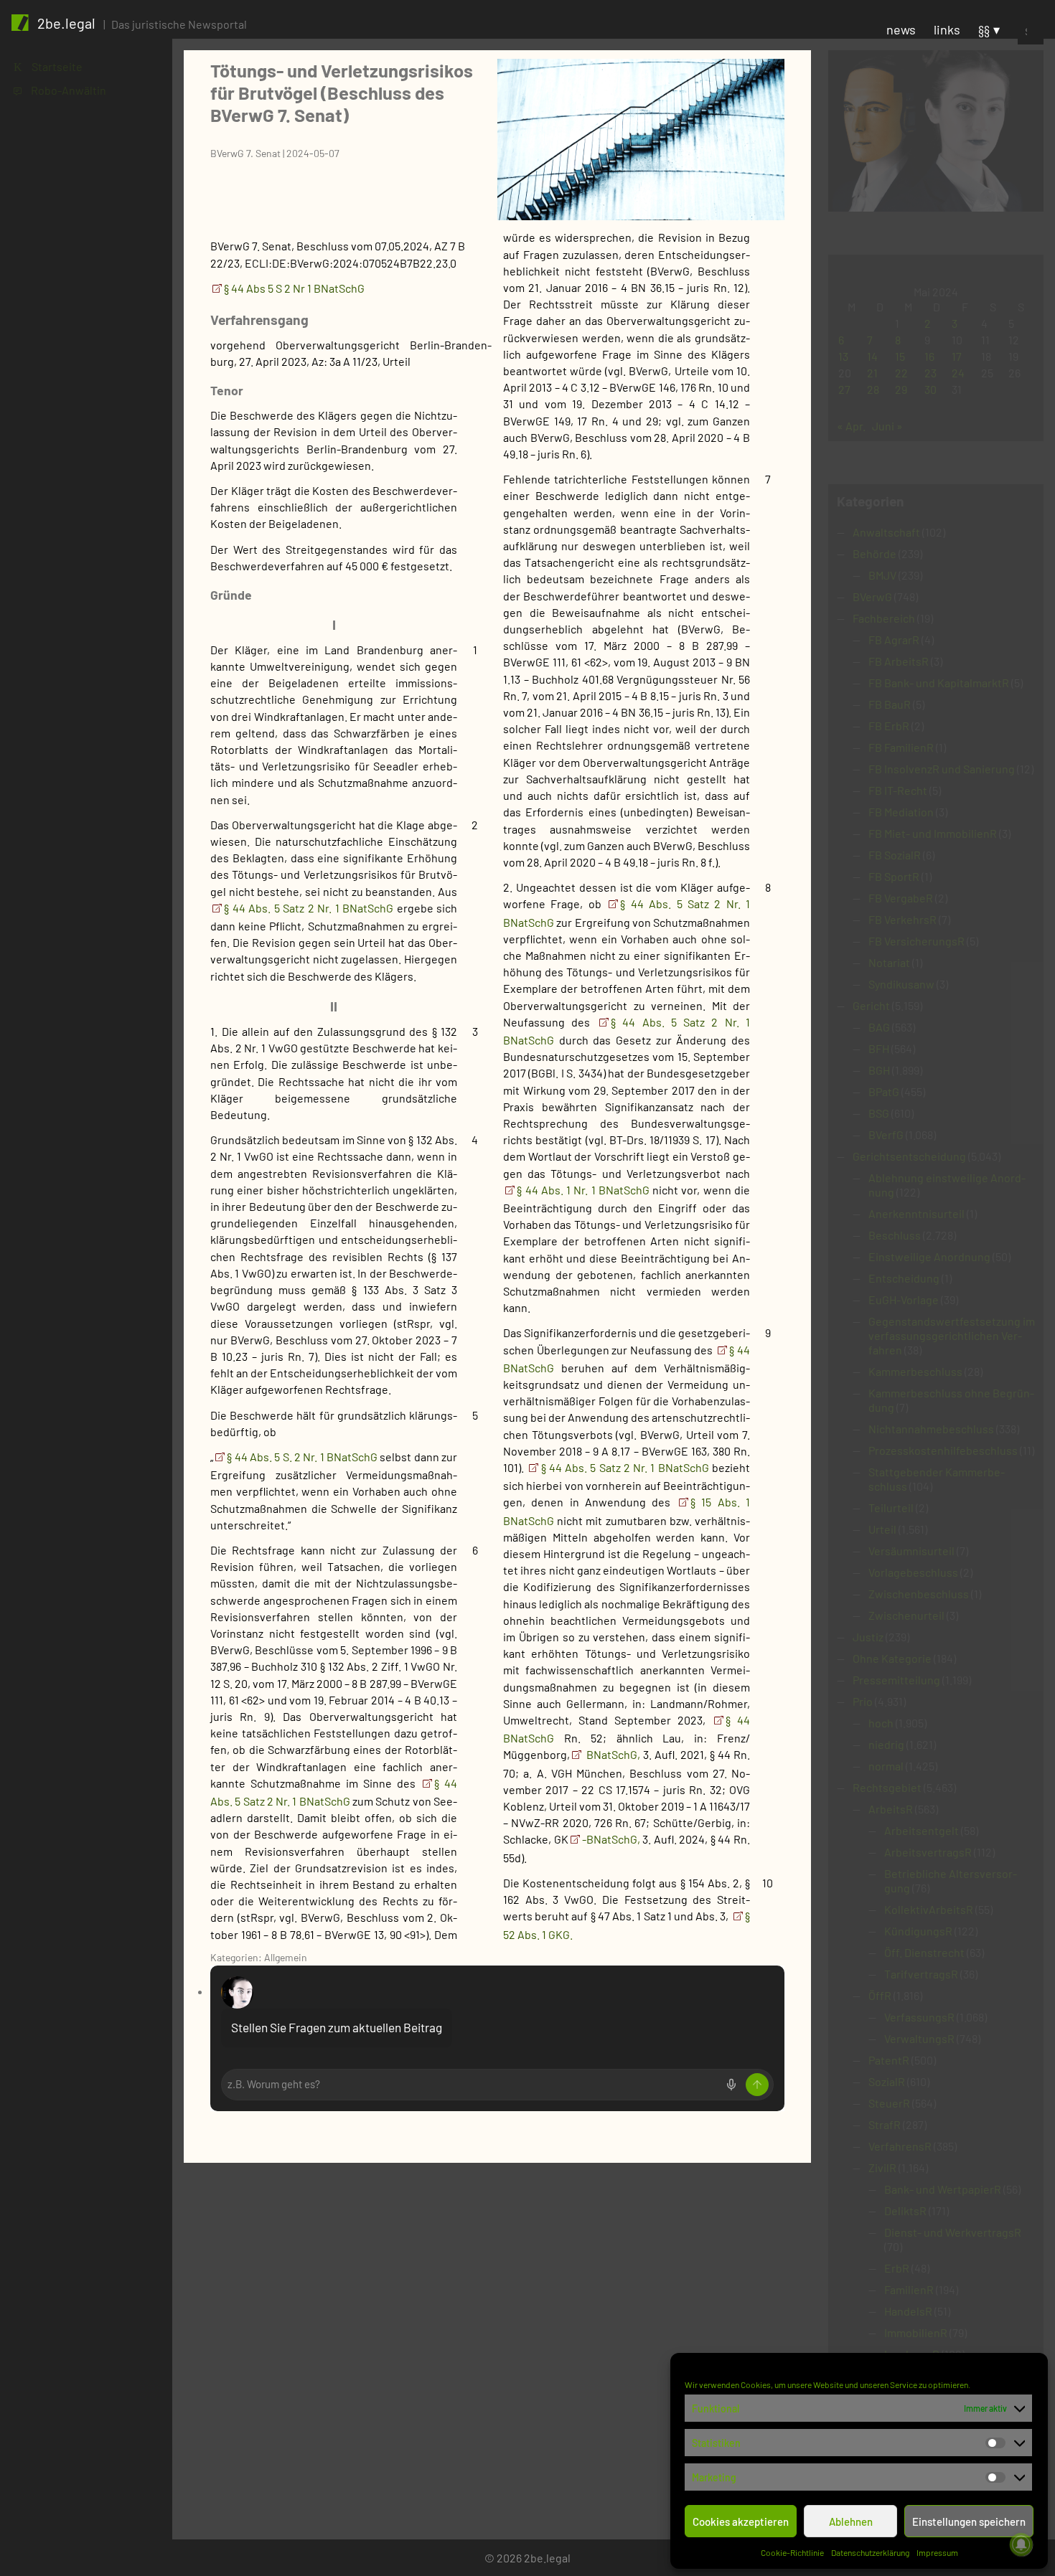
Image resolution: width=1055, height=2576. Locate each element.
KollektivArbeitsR (929, 1909)
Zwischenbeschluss (919, 1594)
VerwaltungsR (919, 2038)
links (947, 29)
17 (957, 356)
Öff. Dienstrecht (924, 1952)
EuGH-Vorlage (904, 1299)
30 (930, 389)
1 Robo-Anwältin (60, 90)
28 (873, 389)
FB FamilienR (901, 747)
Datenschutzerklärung (870, 2552)
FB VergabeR (901, 898)
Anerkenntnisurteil (916, 1213)
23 (930, 373)
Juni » (887, 426)
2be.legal (66, 23)
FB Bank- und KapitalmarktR (939, 683)
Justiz (868, 1637)
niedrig (886, 1744)
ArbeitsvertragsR (928, 1852)
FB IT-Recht (898, 790)
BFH (879, 1048)
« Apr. (851, 426)
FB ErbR (889, 726)
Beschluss (895, 1235)
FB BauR (890, 704)
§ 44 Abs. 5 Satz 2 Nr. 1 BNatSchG (310, 908)
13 (843, 356)
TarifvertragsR (921, 1974)
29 (901, 389)
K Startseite (48, 66)
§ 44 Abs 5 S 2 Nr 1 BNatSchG (294, 288)
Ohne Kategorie (892, 1658)
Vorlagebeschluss (913, 1572)
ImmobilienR (916, 2332)
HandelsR (908, 2311)
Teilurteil (891, 1508)
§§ (984, 29)
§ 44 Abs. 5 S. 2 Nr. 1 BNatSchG (303, 1457)
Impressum (937, 2552)
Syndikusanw (901, 984)
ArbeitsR (891, 1809)
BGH (879, 1070)
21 (872, 373)
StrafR (885, 2124)
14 (872, 356)
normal (886, 1766)
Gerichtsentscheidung (909, 1156)
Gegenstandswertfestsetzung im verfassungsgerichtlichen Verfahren (952, 1335)
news (901, 29)
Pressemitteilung (896, 1680)
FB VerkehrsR (902, 919)
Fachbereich (884, 618)
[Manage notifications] (1021, 2544)
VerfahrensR (900, 2146)
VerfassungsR (919, 2017)
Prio (863, 1701)
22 (901, 373)
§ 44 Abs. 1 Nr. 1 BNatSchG (585, 1190)
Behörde (875, 553)
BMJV (882, 575)
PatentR (889, 2060)
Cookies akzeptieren (741, 2521)
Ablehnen (851, 2521)
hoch (881, 1723)
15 (900, 356)
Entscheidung (904, 1278)
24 (958, 373)
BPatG (884, 1091)
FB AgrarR (894, 640)
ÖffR (880, 1995)
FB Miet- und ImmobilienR (933, 833)
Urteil (882, 1529)
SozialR (887, 2081)
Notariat (889, 962)
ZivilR (882, 2167)
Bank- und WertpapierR (943, 2189)
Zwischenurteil (906, 1615)
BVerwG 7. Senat (245, 153)
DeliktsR (905, 2211)
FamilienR (909, 2289)
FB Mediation (901, 812)
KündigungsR (918, 1931)
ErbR (897, 2268)
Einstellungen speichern (969, 2521)
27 (844, 389)
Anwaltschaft (886, 532)
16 (929, 356)
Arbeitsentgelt (922, 1830)
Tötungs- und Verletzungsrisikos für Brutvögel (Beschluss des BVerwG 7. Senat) (342, 92)
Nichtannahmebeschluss (931, 1429)
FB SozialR (895, 855)
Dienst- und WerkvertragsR (953, 2232)
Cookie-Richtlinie (792, 2552)
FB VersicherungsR (916, 941)
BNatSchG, (612, 1754)
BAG (879, 1027)
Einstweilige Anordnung (929, 1256)
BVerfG (886, 1134)
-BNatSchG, (611, 1839)
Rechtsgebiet (887, 1787)
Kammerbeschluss (915, 1371)
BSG (879, 1113)
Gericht (871, 1005)
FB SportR (894, 876)
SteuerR (889, 2103)
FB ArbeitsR (899, 661)
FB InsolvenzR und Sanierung (942, 769)
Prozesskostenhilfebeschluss (943, 1450)
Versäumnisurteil (911, 1551)
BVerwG (872, 596)
